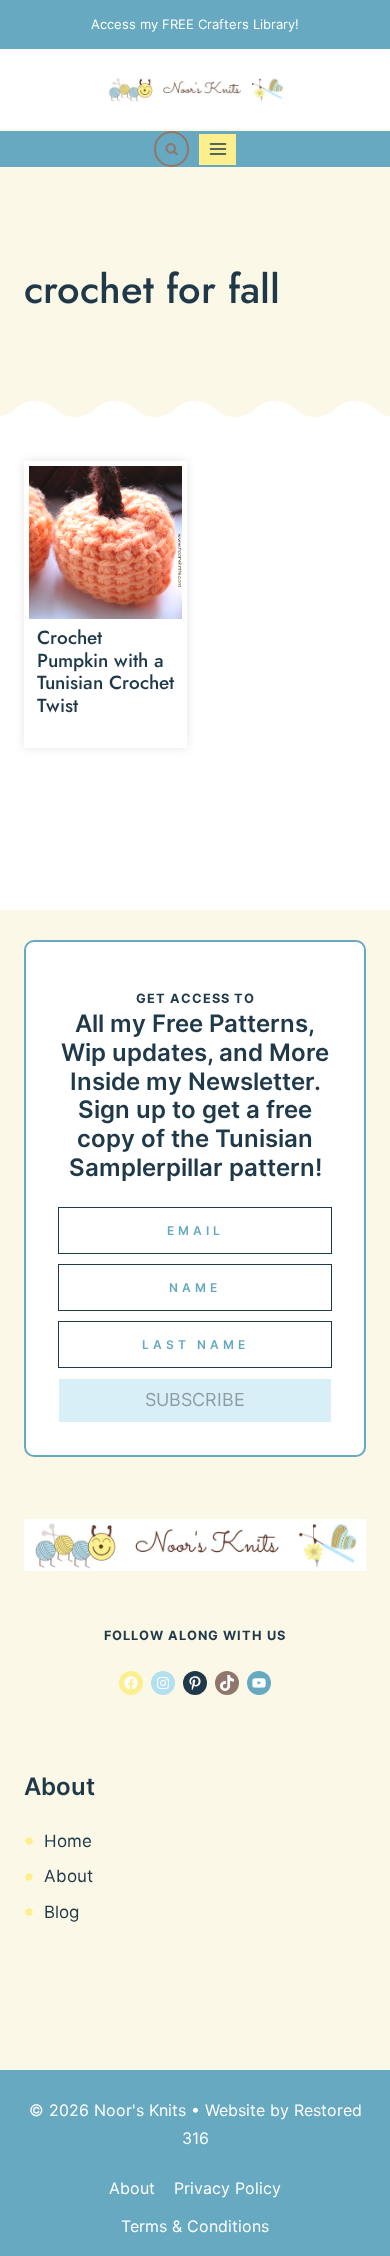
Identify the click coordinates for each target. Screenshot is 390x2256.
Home (68, 1841)
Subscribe (195, 1399)
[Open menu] (217, 149)
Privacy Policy (227, 2188)
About (68, 1876)
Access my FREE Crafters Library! (195, 24)
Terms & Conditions (195, 2226)
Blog (61, 1912)
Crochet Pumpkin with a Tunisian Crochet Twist (105, 671)
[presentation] (105, 542)
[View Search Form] (172, 149)
